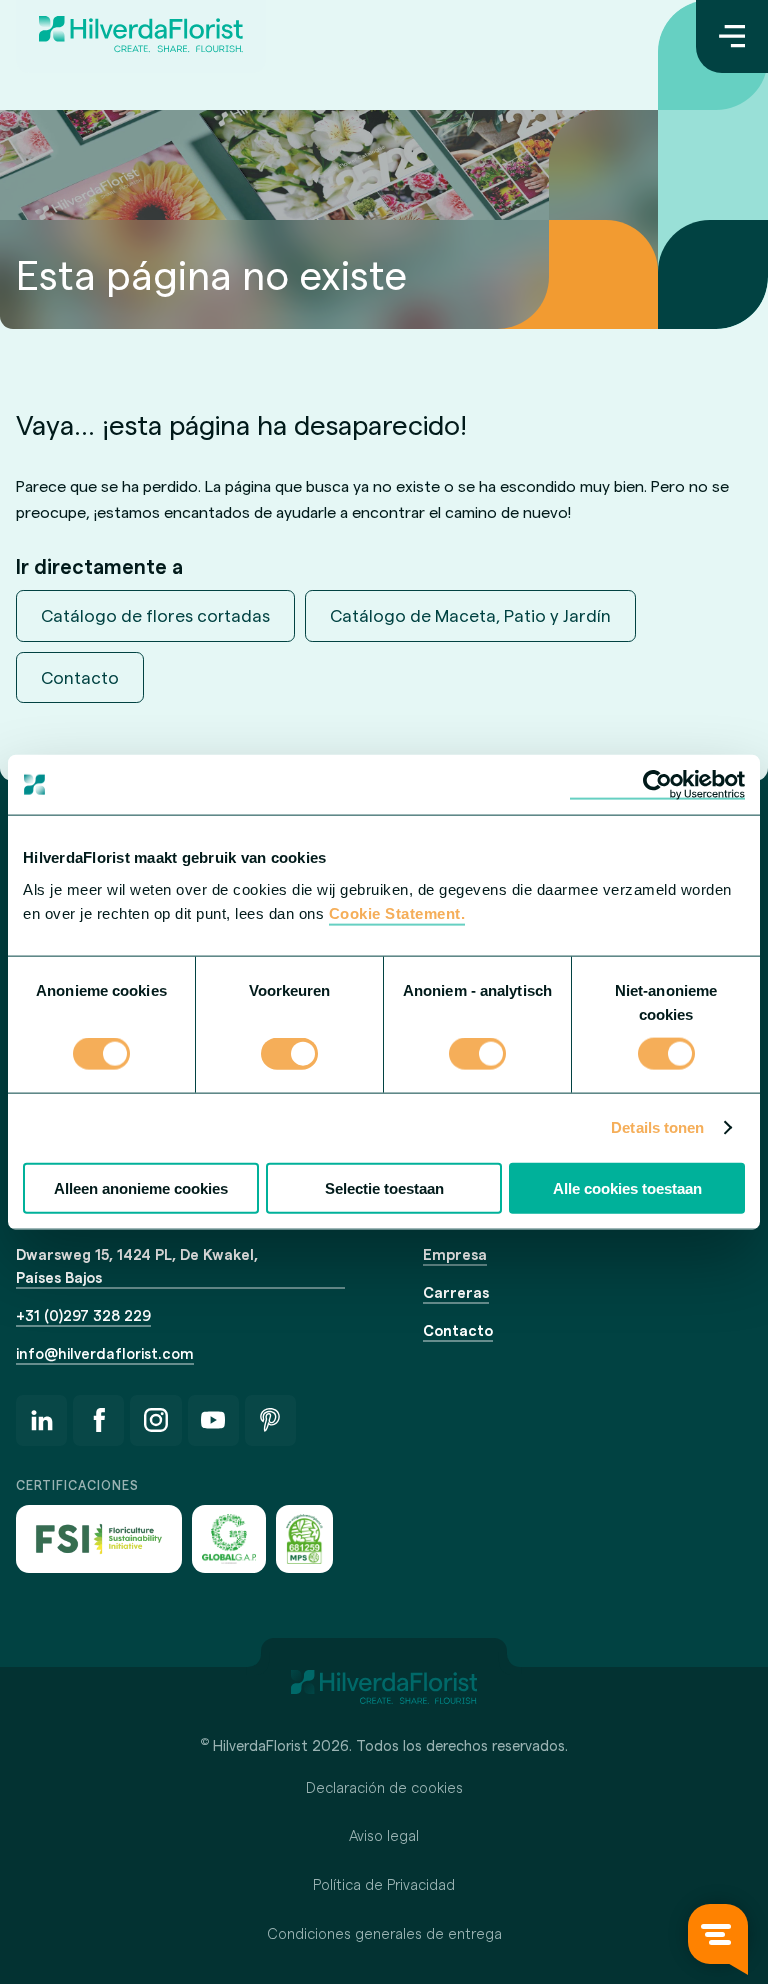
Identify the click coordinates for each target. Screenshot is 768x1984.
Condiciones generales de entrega (384, 1933)
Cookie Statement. (397, 912)
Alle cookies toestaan (627, 1187)
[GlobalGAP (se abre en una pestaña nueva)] (229, 1538)
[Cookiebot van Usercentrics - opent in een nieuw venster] (657, 785)
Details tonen (657, 1127)
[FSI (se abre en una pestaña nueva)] (99, 1538)
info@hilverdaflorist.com (105, 1353)
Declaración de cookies (384, 1787)
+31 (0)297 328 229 (83, 1315)
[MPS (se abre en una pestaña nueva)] (304, 1538)
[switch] (289, 1056)
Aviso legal (384, 1835)
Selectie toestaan (384, 1187)
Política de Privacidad (384, 1884)
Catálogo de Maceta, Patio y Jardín (470, 615)
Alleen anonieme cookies (141, 1187)
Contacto (80, 677)
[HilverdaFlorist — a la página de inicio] (141, 36)
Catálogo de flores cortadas (155, 615)
